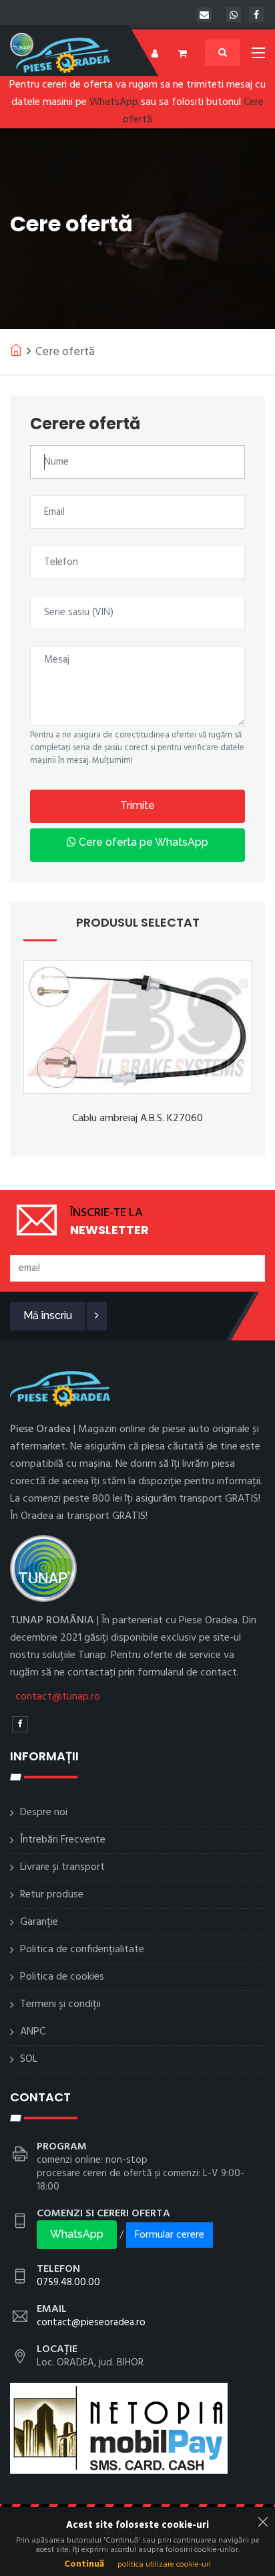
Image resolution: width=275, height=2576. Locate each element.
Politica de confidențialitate (82, 1950)
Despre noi (44, 1812)
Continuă (84, 2564)
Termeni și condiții (60, 2004)
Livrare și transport (62, 1867)
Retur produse (52, 1895)
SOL (29, 2059)
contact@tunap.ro (58, 1697)
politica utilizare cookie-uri (164, 2565)
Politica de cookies (62, 1977)
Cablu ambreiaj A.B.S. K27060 (137, 1119)
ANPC (33, 2032)
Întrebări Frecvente (63, 1840)
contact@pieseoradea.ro (91, 2323)
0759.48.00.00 (68, 2282)
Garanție (39, 1922)
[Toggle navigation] (258, 55)
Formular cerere (170, 2235)
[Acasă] (16, 350)
